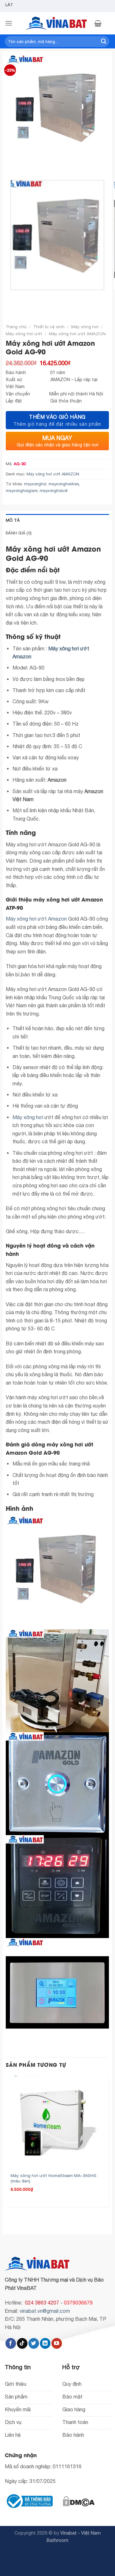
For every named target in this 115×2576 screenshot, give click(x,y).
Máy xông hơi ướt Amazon (36, 919)
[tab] (57, 520)
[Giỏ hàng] (98, 23)
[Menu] (9, 23)
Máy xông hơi (85, 327)
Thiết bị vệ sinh (49, 327)
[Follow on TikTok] (22, 2343)
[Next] (30, 164)
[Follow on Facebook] (11, 2343)
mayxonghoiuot (54, 491)
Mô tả (13, 520)
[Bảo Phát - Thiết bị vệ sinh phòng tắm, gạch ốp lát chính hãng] (57, 23)
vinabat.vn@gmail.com (45, 2311)
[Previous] (12, 164)
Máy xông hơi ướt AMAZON (77, 334)
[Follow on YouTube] (57, 2343)
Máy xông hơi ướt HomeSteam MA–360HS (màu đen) (54, 2178)
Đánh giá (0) (19, 533)
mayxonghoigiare (22, 491)
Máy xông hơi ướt (24, 334)
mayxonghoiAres (64, 484)
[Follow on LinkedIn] (45, 2343)
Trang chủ (16, 327)
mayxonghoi (35, 484)
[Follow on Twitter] (34, 2343)
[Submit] (103, 41)
